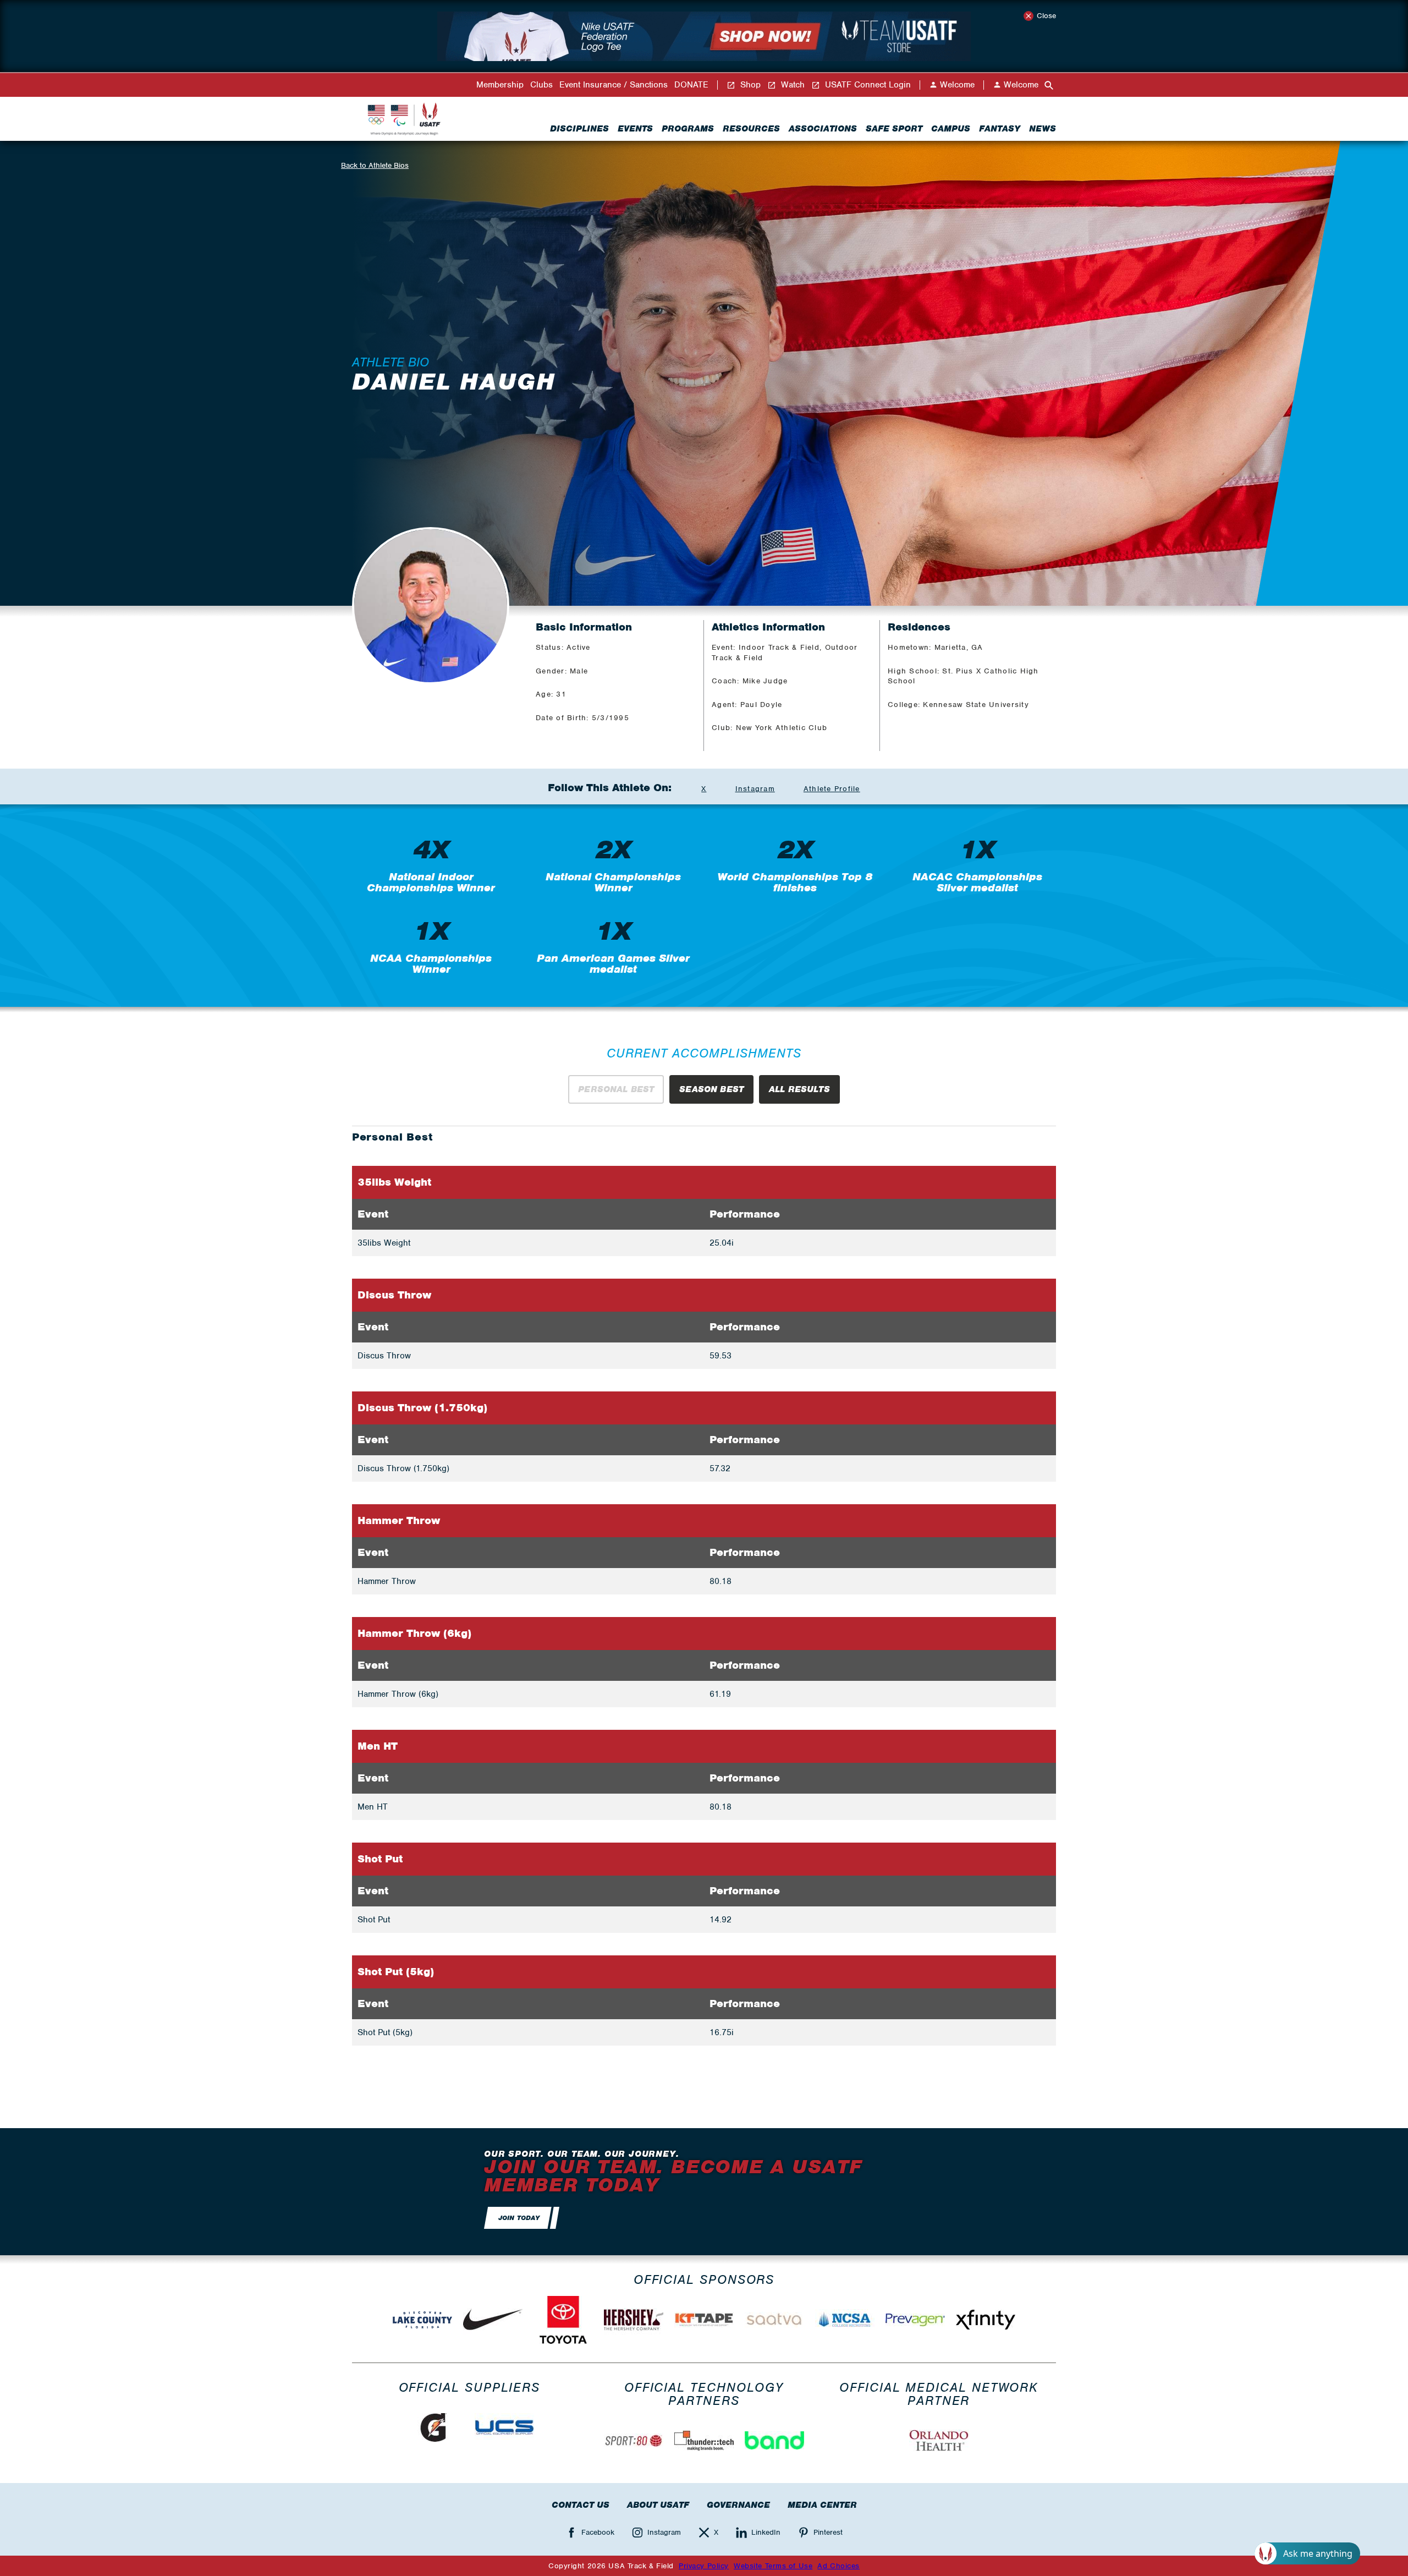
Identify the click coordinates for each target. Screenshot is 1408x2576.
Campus (951, 129)
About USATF (658, 2505)
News (1043, 129)
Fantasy (1000, 129)
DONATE (691, 85)
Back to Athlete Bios (375, 165)
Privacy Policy (704, 2566)
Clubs (541, 85)
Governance (738, 2505)
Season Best (711, 1089)
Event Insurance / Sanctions (614, 85)
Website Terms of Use (773, 2566)
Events (635, 129)
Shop (749, 85)
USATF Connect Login (867, 85)
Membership (500, 85)
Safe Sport (894, 129)
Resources (751, 129)
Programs (688, 129)
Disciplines (579, 129)
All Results (799, 1089)
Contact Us (581, 2505)
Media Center (822, 2505)
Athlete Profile (832, 789)
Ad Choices (838, 2566)
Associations (823, 129)
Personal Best (616, 1089)
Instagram (755, 789)
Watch (791, 85)
